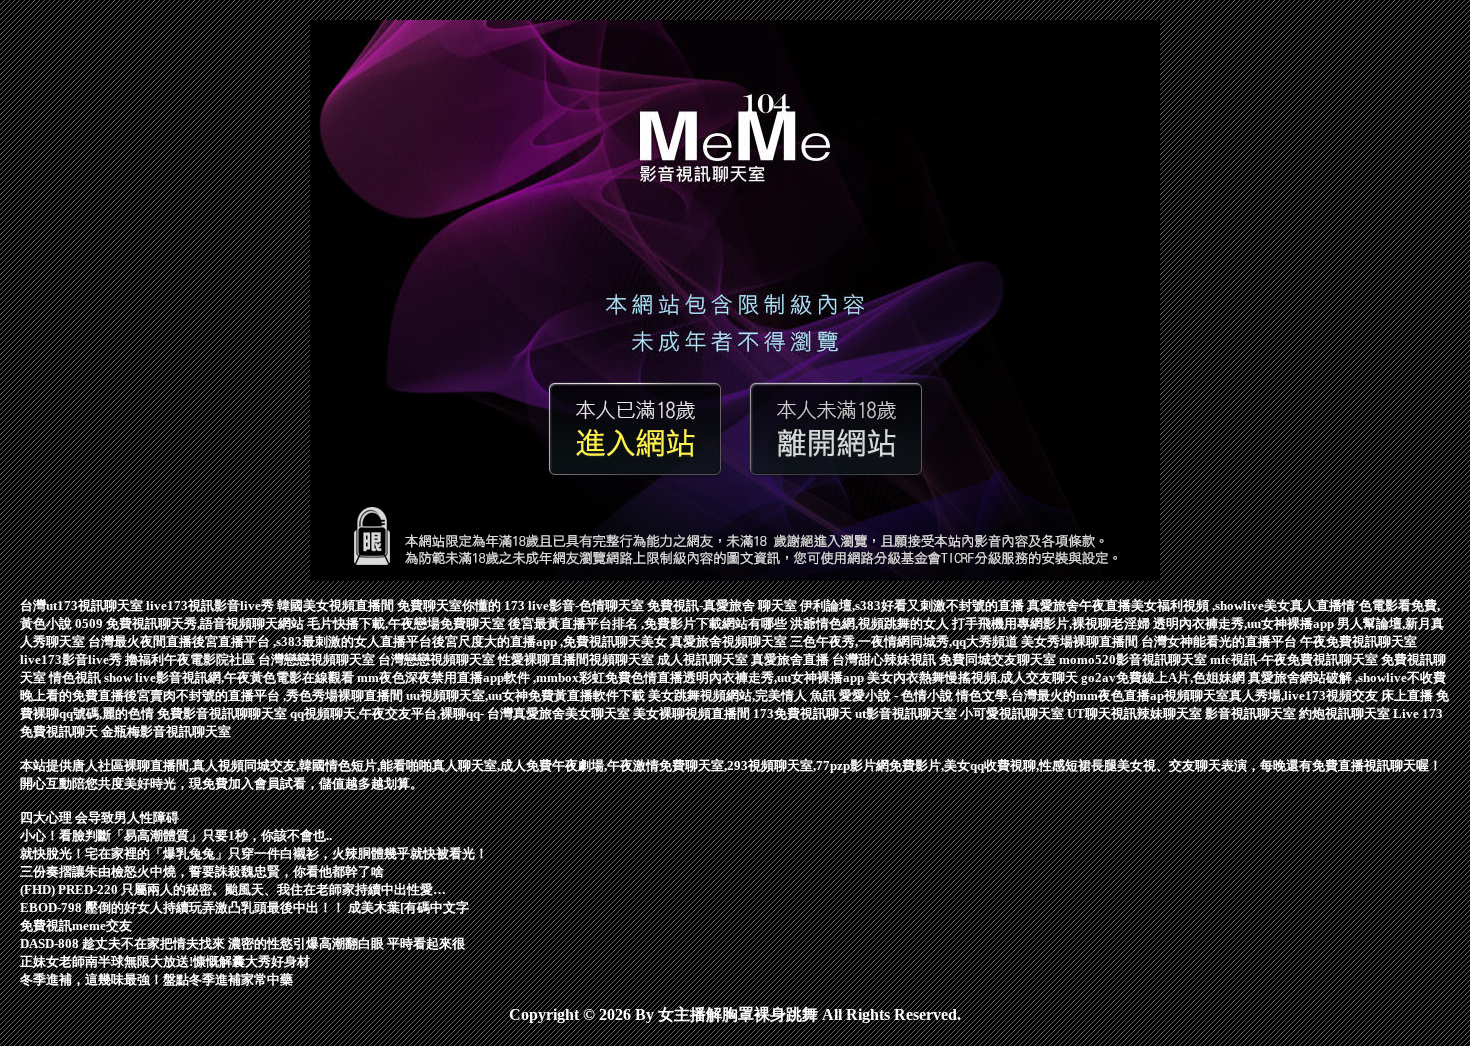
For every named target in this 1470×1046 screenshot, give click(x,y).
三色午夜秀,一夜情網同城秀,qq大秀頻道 (905, 641)
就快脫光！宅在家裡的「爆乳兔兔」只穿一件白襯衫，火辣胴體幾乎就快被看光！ (254, 853)
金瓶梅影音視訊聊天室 (166, 731)
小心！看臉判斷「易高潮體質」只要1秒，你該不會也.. (176, 835)
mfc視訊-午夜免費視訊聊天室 (1295, 659)
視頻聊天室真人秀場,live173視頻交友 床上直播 (1300, 695)
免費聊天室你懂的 (450, 605)
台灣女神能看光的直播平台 (1220, 641)
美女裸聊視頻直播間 (693, 713)
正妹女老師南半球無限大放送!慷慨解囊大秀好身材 (165, 961)
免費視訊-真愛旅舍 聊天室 (723, 605)
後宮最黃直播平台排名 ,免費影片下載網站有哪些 (649, 623)
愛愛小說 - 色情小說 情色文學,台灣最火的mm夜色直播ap (1001, 695)
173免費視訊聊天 (804, 713)
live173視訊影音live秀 (211, 605)
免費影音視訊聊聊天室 (223, 713)
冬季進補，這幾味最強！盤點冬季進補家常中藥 (156, 979)
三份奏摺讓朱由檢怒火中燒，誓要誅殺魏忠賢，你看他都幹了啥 (202, 871)
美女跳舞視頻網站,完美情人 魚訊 (743, 695)
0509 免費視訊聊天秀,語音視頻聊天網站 (191, 623)
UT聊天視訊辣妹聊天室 (1136, 713)
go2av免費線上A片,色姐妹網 (1164, 677)
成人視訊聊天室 (704, 659)
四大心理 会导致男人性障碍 (99, 817)
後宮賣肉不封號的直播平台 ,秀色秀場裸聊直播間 (265, 695)
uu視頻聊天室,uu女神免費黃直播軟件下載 (527, 695)
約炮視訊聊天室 (1346, 713)
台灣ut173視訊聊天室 (83, 605)
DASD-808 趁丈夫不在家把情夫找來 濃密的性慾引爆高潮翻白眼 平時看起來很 (242, 943)
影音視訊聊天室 (1252, 713)
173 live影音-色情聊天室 (575, 605)
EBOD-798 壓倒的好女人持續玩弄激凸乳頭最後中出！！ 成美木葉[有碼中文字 (244, 907)
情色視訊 (76, 677)
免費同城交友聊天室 (999, 659)
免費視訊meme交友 (76, 925)
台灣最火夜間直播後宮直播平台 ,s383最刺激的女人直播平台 (260, 641)
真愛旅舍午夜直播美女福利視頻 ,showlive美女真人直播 (1184, 605)
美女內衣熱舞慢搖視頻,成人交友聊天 (974, 677)
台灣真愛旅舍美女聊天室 (560, 713)
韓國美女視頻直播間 (337, 605)
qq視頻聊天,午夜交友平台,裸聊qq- (388, 713)
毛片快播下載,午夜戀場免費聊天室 (407, 623)
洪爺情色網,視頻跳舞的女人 (871, 623)
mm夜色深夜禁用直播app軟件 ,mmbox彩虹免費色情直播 (520, 677)
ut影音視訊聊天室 (907, 713)
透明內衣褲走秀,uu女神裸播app (1245, 623)
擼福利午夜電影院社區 (191, 659)
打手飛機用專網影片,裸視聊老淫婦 (1052, 623)
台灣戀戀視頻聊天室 (318, 659)
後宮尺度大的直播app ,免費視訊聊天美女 (551, 641)
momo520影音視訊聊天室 (1134, 659)
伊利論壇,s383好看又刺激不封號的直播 (913, 605)
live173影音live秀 (72, 659)
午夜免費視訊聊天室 (1358, 641)
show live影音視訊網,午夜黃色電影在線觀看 (230, 677)
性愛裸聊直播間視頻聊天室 (577, 659)
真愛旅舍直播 (791, 659)
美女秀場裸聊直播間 (1081, 641)
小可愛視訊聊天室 (1013, 713)
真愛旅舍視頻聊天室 (730, 641)
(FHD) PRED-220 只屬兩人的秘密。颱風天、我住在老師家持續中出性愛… (233, 889)
